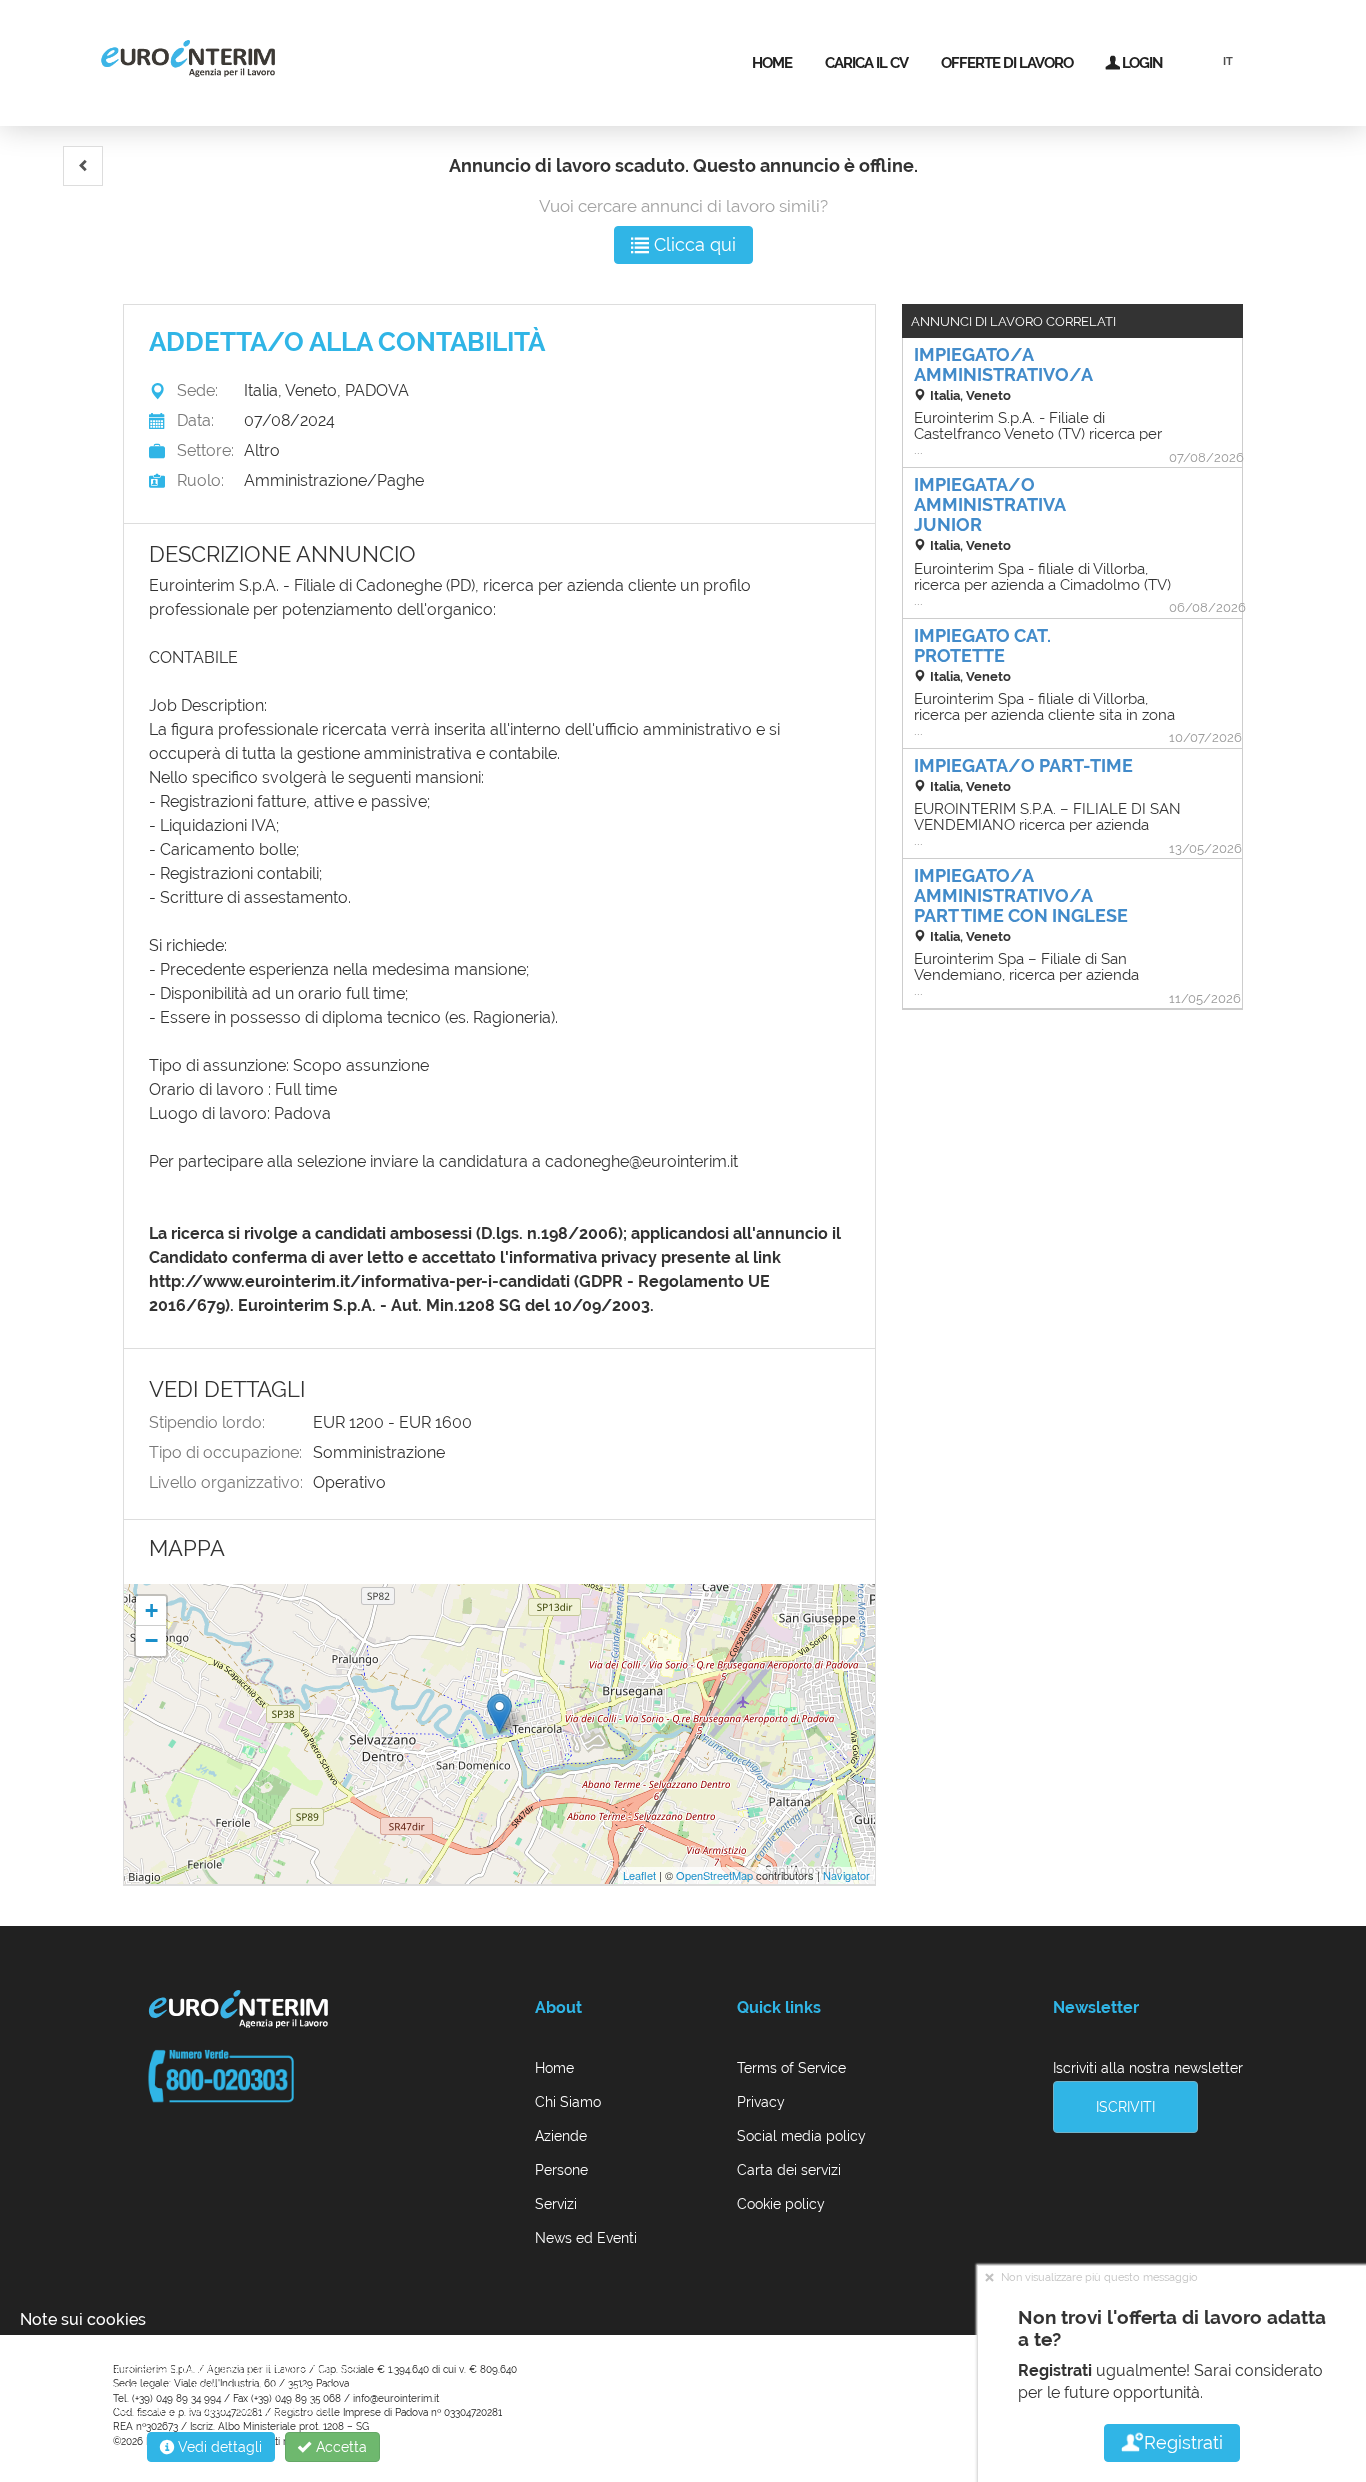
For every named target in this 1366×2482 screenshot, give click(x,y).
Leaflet (639, 1875)
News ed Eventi (586, 2238)
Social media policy (801, 2136)
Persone (561, 2170)
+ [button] (151, 1610)
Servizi (556, 2204)
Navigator (846, 1875)
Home (772, 63)
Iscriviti (1125, 2107)
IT (1228, 61)
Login (1140, 63)
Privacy (761, 2102)
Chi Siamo (568, 2102)
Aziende (561, 2136)
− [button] (151, 1640)
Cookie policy (781, 2204)
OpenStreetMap (714, 1875)
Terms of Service (791, 2068)
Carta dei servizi (789, 2170)
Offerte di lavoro (1007, 63)
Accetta (339, 2447)
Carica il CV (866, 63)
